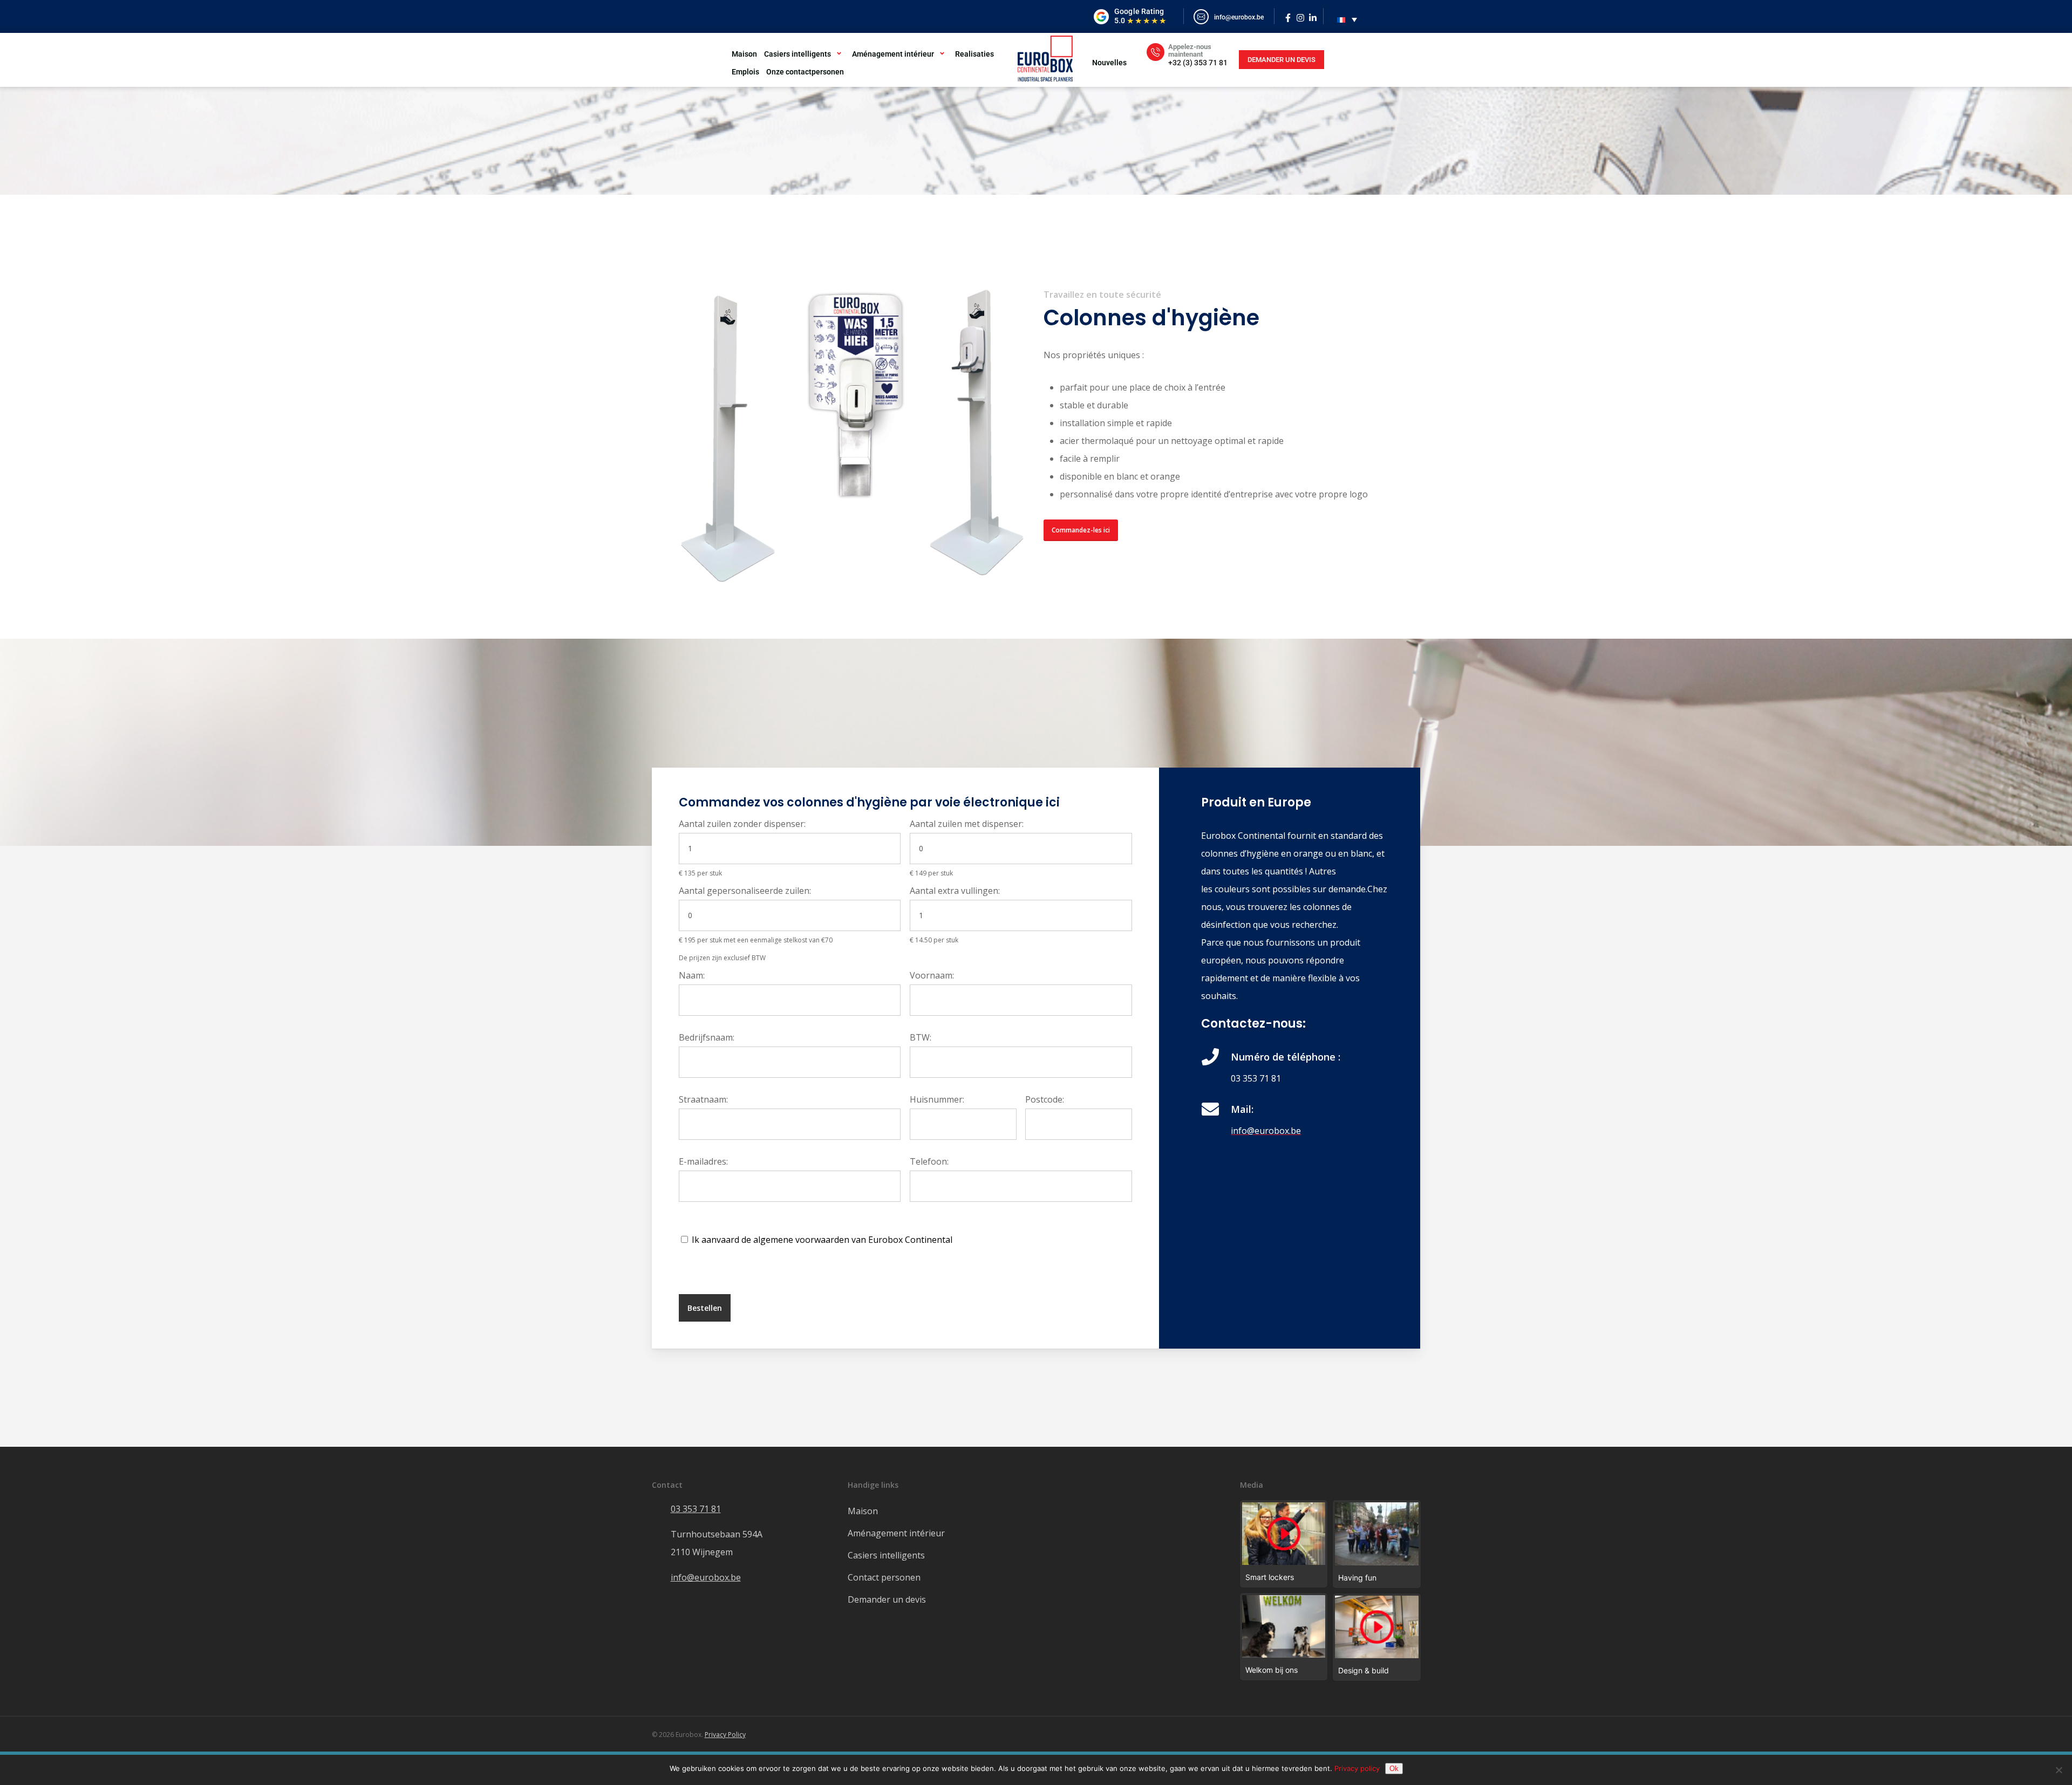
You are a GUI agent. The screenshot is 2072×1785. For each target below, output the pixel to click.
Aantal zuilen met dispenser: (967, 824)
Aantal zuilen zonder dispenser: (742, 824)
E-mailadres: (703, 1161)
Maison (744, 54)
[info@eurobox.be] (1201, 17)
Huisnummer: (937, 1099)
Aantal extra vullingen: (955, 891)
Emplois (745, 72)
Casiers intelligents (798, 54)
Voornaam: (932, 975)
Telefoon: (929, 1161)
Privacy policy (1357, 1768)
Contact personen (884, 1577)
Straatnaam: (703, 1099)
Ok (1394, 1769)
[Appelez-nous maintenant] (1156, 52)
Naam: (692, 975)
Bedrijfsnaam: (707, 1037)
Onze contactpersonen (805, 72)
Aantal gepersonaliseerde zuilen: (745, 891)
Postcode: (1045, 1099)
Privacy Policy (725, 1735)
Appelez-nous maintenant (1190, 50)
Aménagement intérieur (893, 54)
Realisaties (974, 54)
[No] (2059, 1770)
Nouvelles (1109, 63)
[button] (1081, 530)
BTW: (921, 1037)
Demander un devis (887, 1599)
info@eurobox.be (1239, 17)
